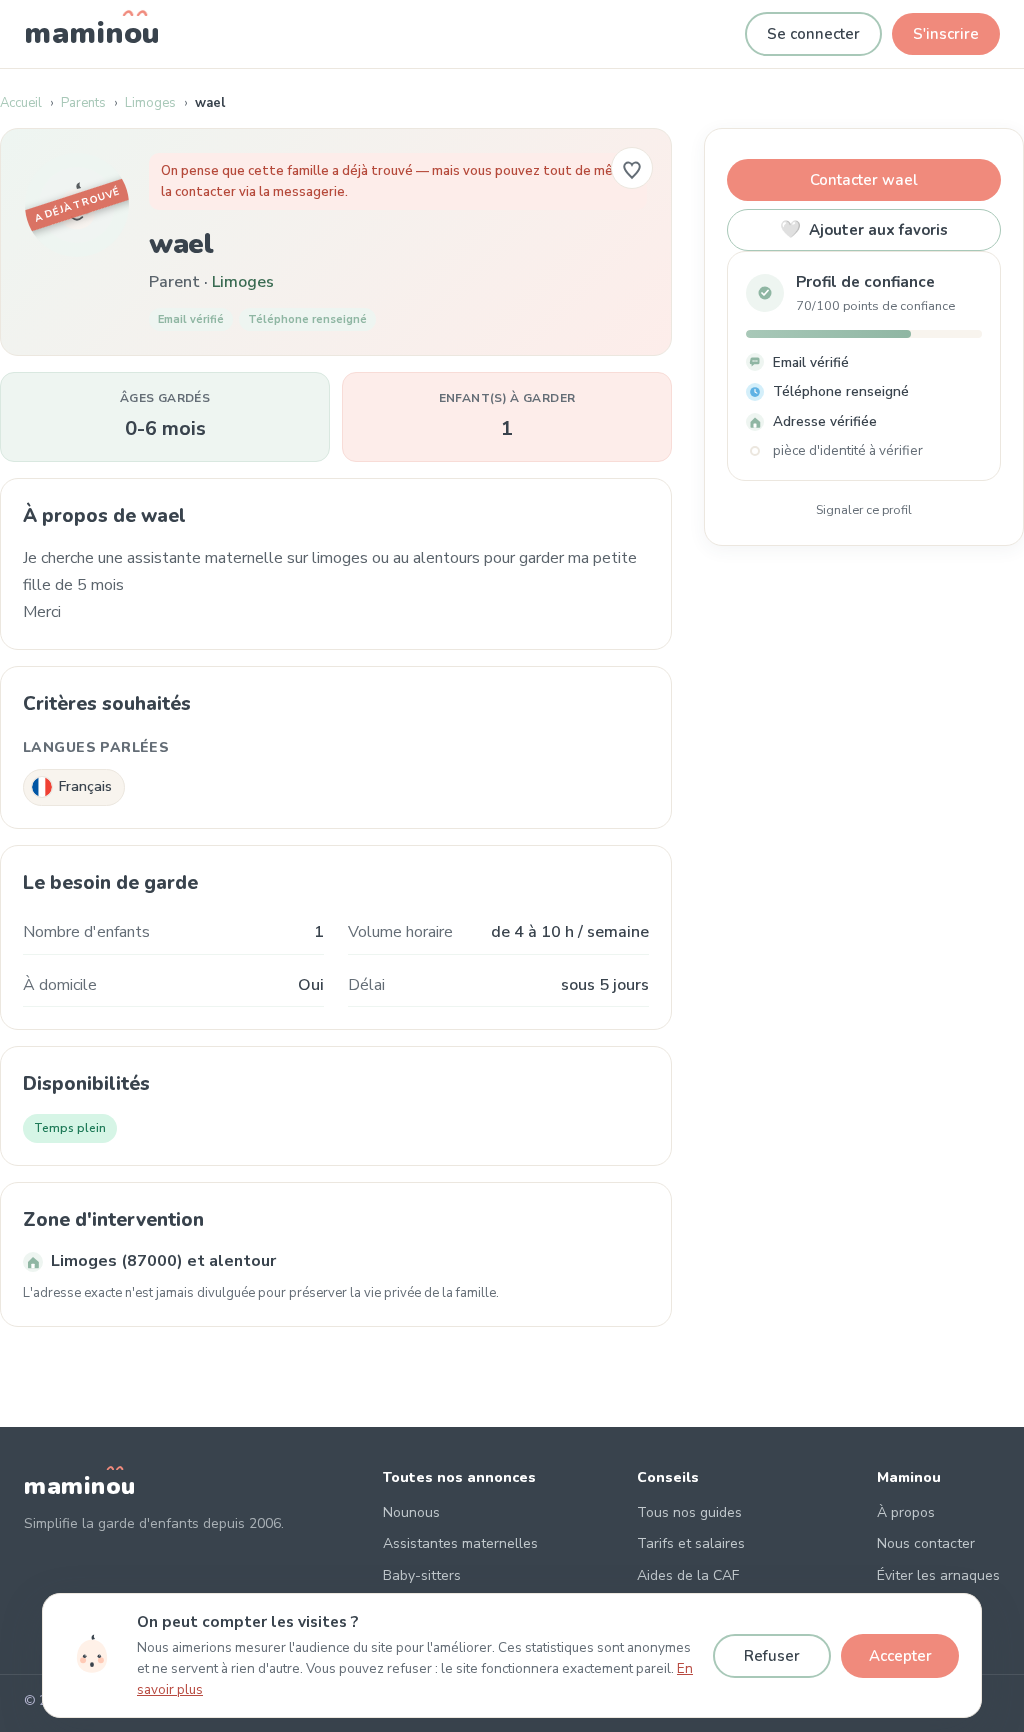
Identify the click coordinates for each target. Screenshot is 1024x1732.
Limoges (150, 103)
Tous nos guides (689, 1512)
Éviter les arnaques (938, 1575)
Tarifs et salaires (691, 1543)
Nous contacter (926, 1543)
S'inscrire (946, 34)
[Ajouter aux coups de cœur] (632, 168)
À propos (906, 1512)
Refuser (772, 1656)
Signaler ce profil (864, 509)
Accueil (21, 103)
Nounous (411, 1512)
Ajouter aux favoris (864, 229)
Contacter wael (864, 180)
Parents (83, 103)
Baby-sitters (422, 1575)
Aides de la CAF (688, 1575)
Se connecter (813, 34)
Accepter (900, 1656)
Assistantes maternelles (460, 1543)
